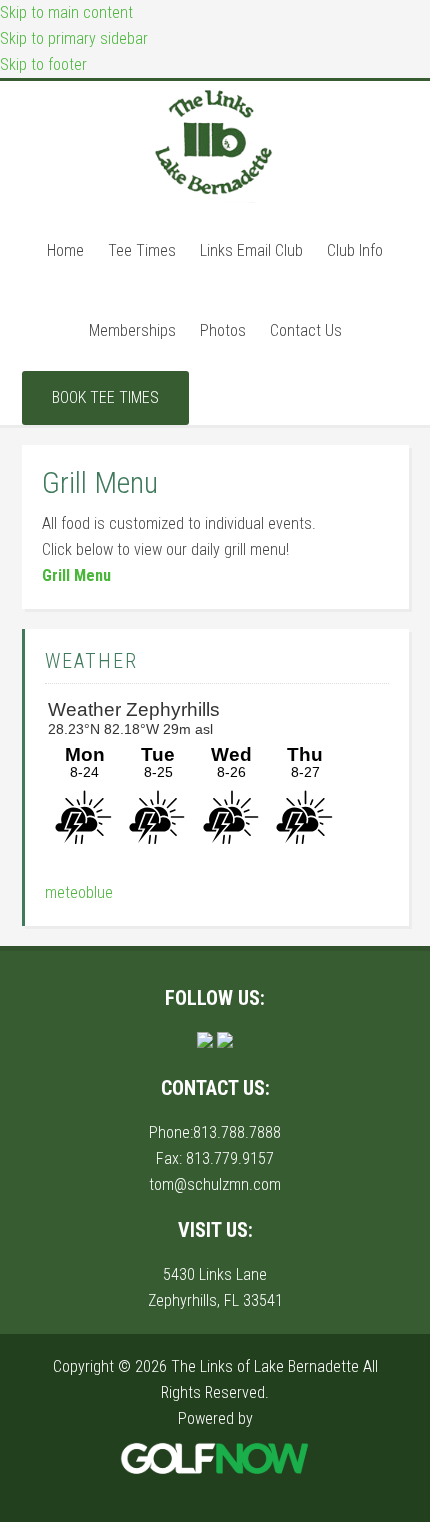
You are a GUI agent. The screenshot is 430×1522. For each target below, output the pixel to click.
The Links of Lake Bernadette (215, 143)
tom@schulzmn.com (215, 1184)
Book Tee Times (105, 397)
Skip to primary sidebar (74, 38)
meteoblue (79, 892)
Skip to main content (66, 12)
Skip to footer (43, 64)
